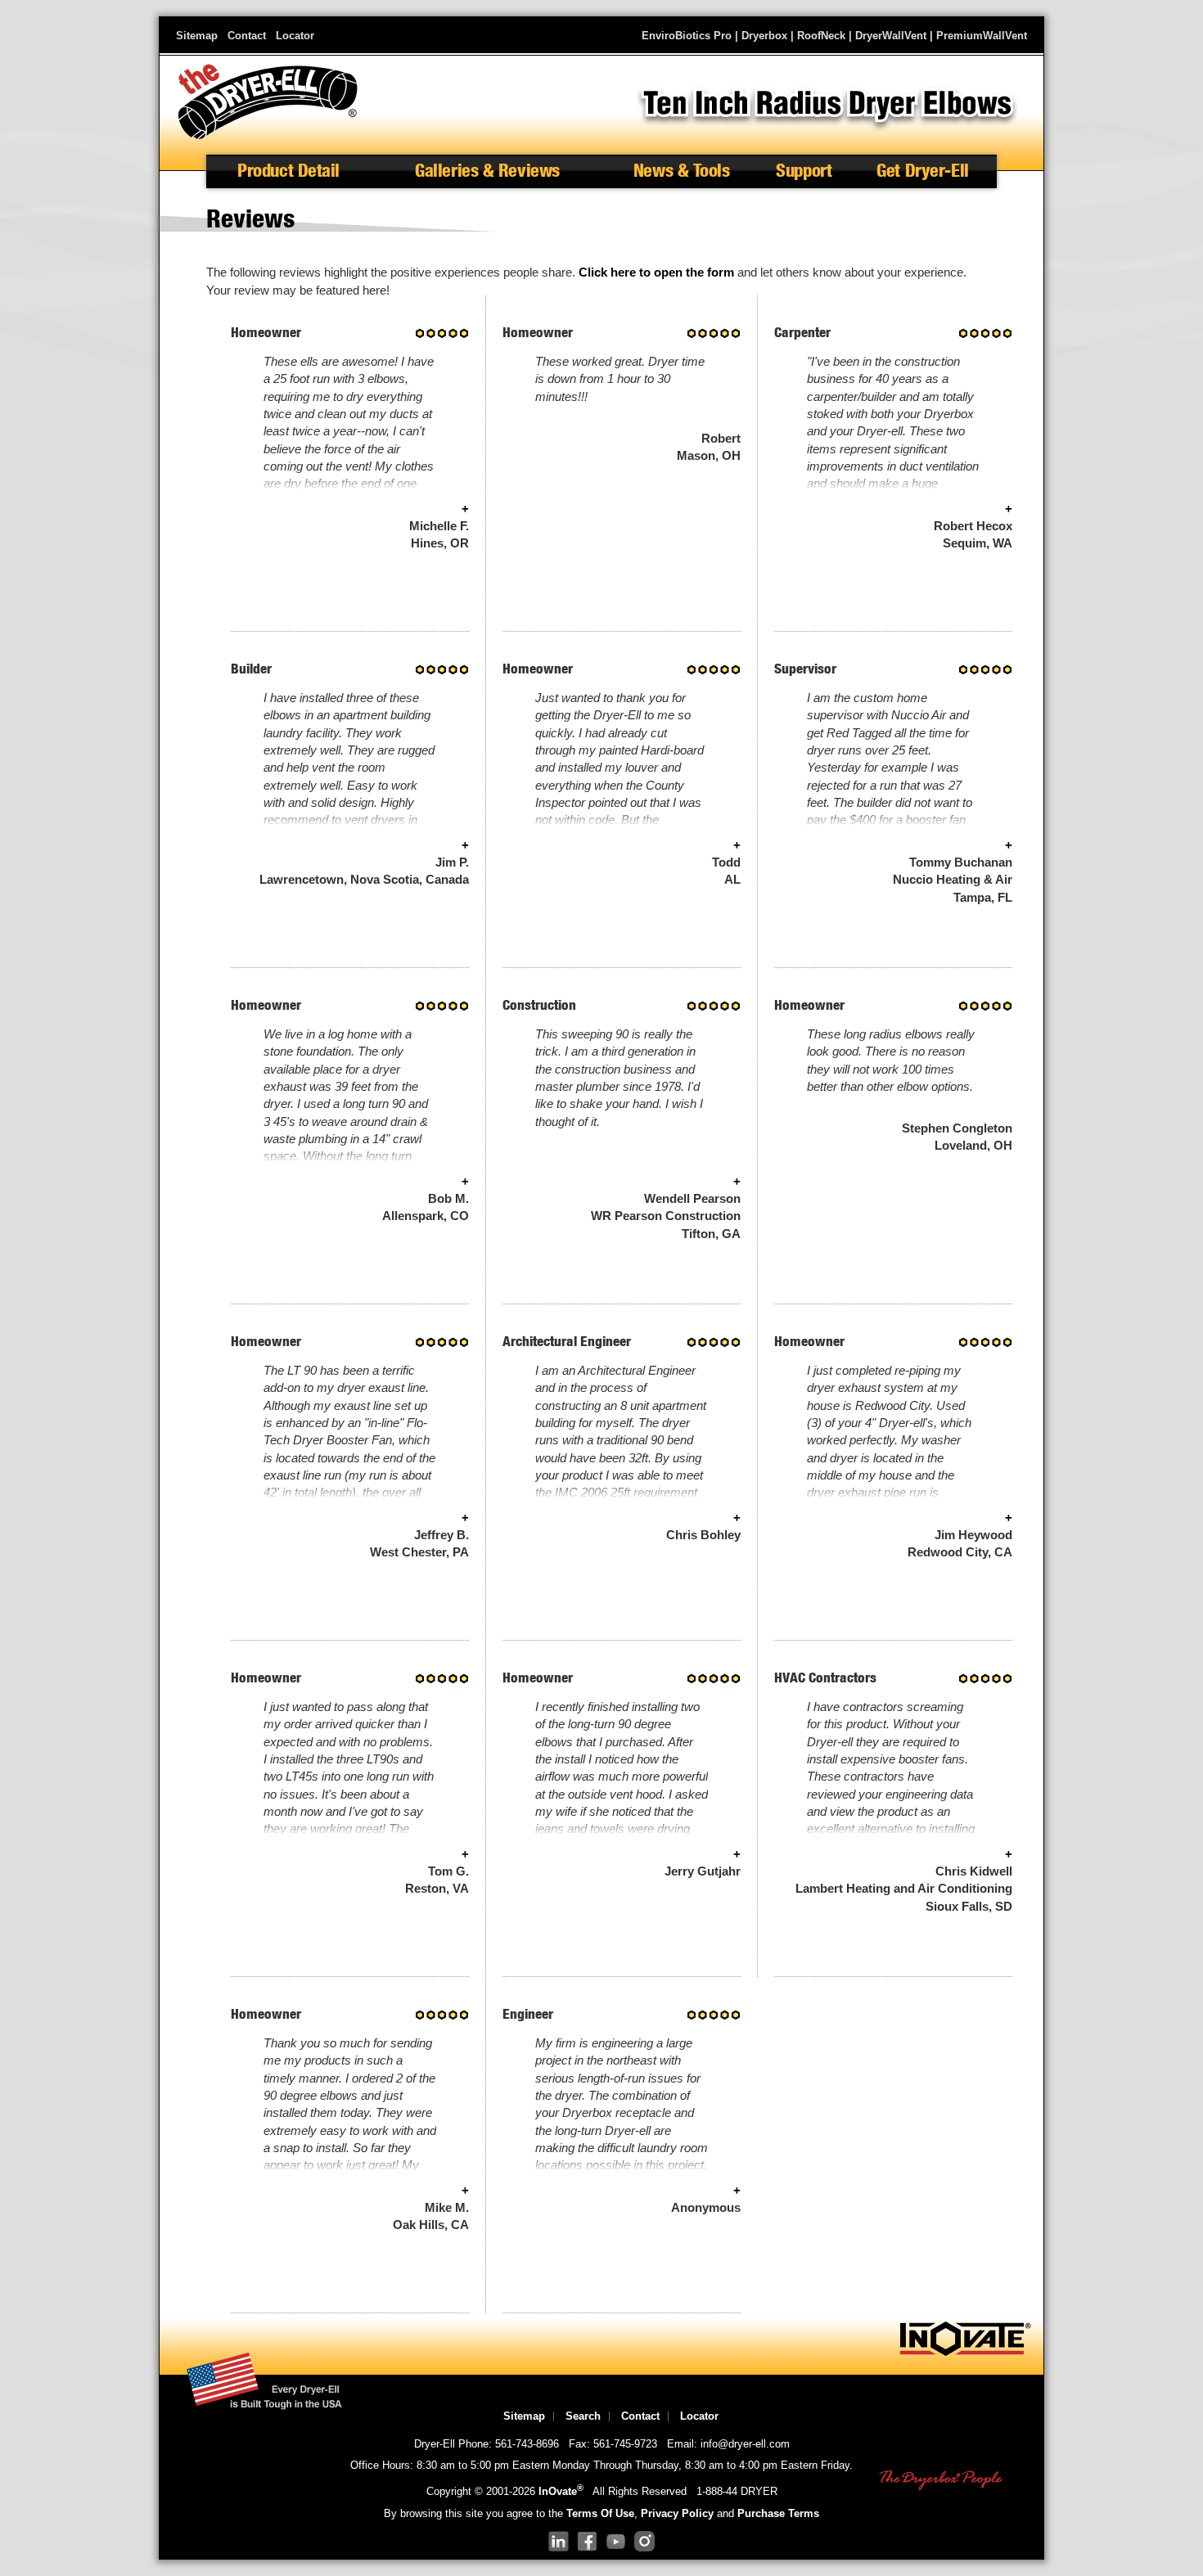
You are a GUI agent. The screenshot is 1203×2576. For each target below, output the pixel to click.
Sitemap (197, 36)
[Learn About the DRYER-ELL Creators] (966, 2352)
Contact (247, 36)
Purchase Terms (778, 2513)
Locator (295, 36)
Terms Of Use (600, 2513)
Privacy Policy (677, 2513)
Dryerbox (764, 36)
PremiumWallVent (982, 36)
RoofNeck (821, 36)
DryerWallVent (891, 36)
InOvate (561, 2491)
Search (583, 2416)
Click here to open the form (656, 272)
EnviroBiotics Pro (687, 36)
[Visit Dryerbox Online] (941, 2481)
